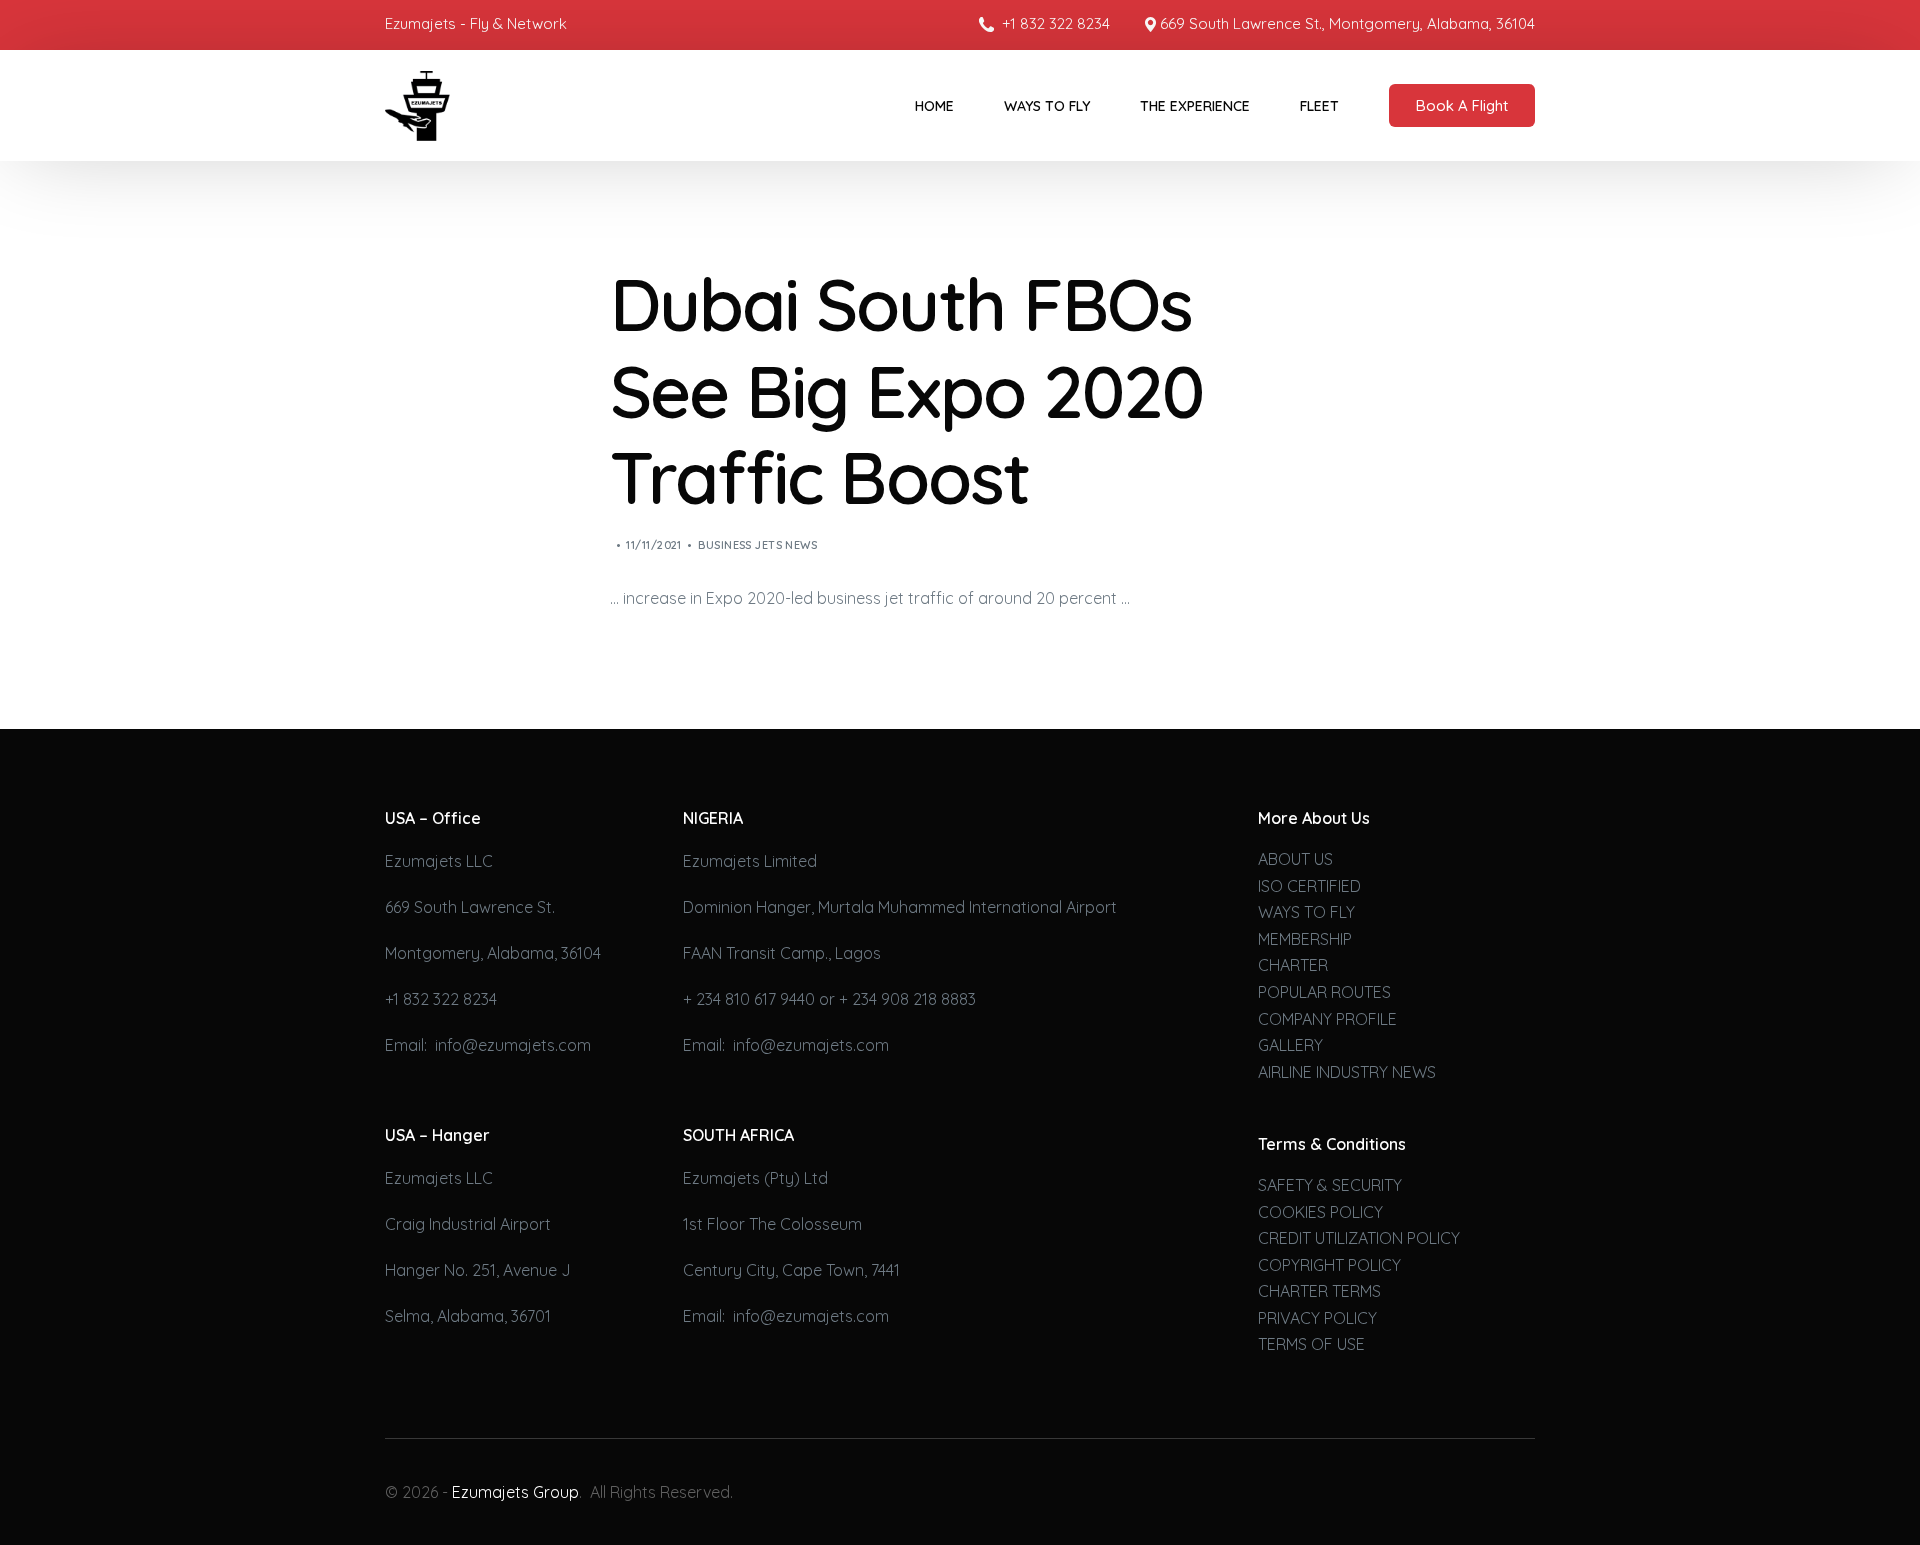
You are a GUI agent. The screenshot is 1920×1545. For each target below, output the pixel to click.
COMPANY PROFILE (1327, 1019)
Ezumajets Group (515, 1492)
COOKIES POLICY (1320, 1212)
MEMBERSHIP (1305, 939)
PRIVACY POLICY (1317, 1318)
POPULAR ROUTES (1324, 992)
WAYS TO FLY (1306, 912)
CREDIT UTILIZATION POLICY (1359, 1238)
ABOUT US (1295, 859)
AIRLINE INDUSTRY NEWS (1347, 1072)
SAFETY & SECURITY (1330, 1185)
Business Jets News (757, 545)
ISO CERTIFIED (1309, 886)
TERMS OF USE (1311, 1344)
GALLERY (1290, 1045)
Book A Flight (1462, 105)
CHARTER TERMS (1319, 1291)
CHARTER (1293, 965)
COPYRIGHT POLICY (1329, 1265)
